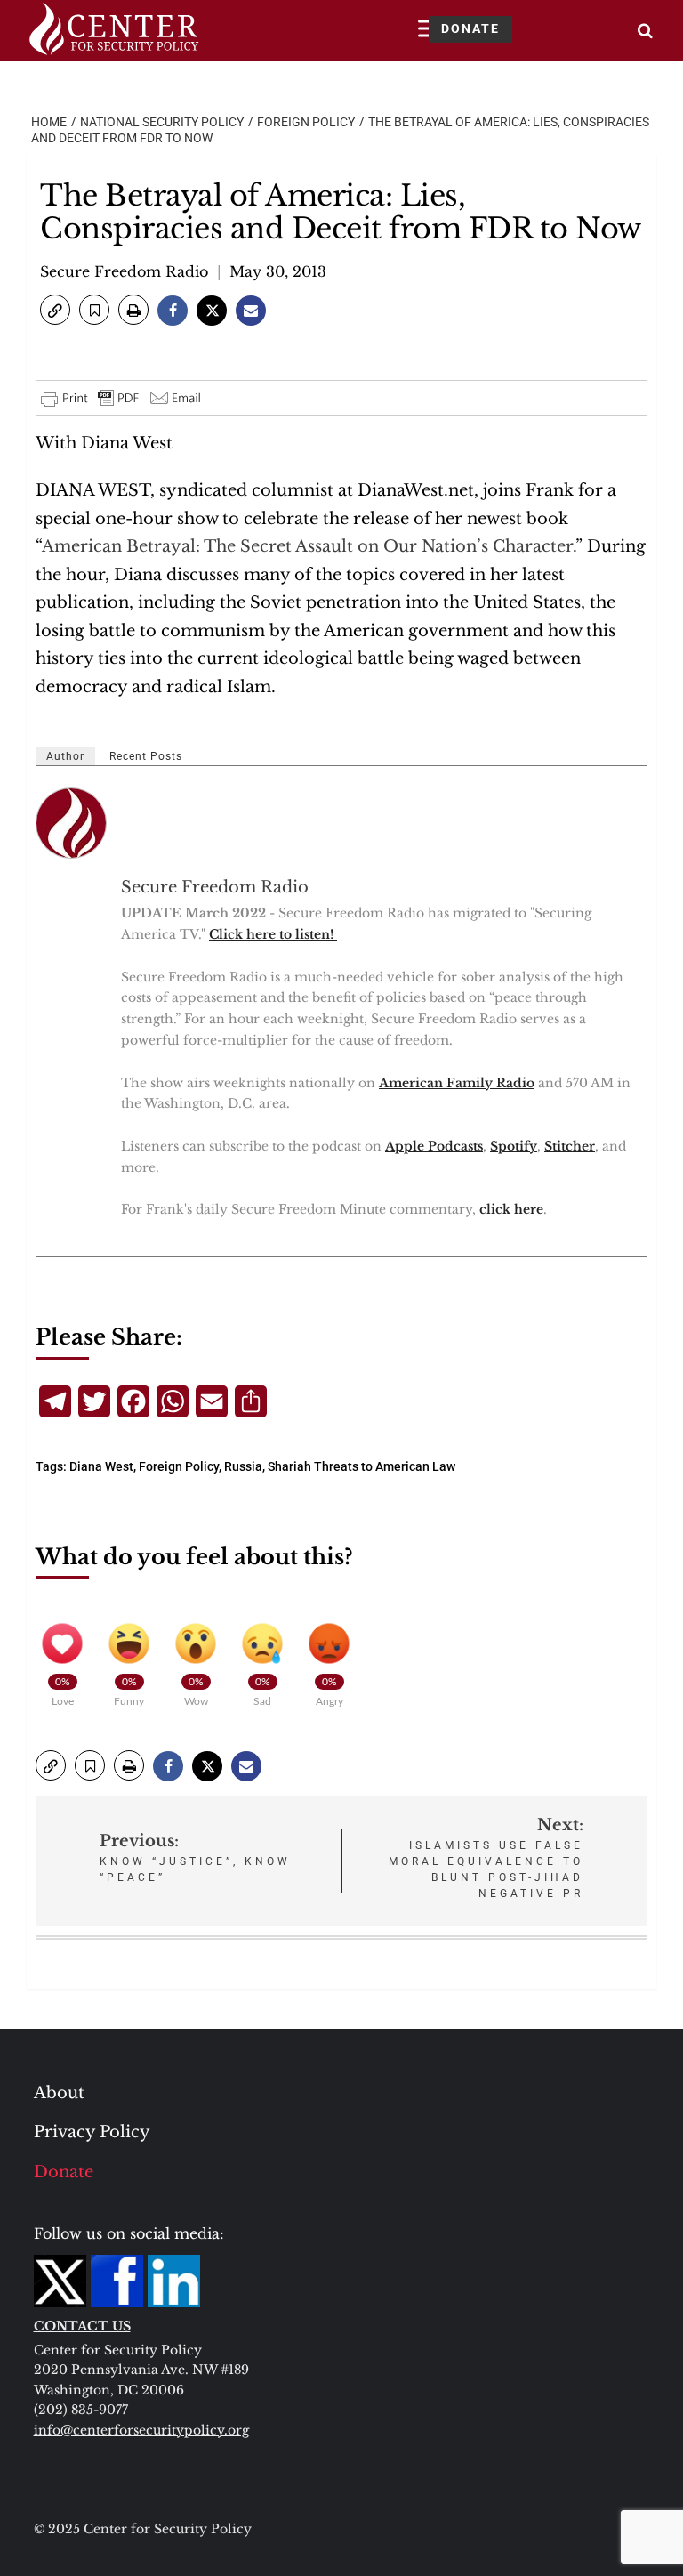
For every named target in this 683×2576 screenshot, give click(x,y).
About (59, 2093)
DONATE (470, 28)
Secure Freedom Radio (124, 271)
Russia (243, 1466)
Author (65, 756)
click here (511, 1209)
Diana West (101, 1466)
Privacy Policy (92, 2132)
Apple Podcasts (434, 1146)
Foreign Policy (179, 1466)
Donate (64, 2172)
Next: (486, 1857)
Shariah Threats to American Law (362, 1466)
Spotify (514, 1146)
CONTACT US (82, 2326)
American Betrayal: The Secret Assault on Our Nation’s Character (307, 546)
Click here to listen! (273, 934)
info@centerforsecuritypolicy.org (141, 2430)
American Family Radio (457, 1083)
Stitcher (570, 1146)
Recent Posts (146, 756)
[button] (55, 310)
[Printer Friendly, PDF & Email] (122, 398)
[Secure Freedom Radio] (72, 823)
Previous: (195, 1857)
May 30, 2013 (278, 271)
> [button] (645, 31)
